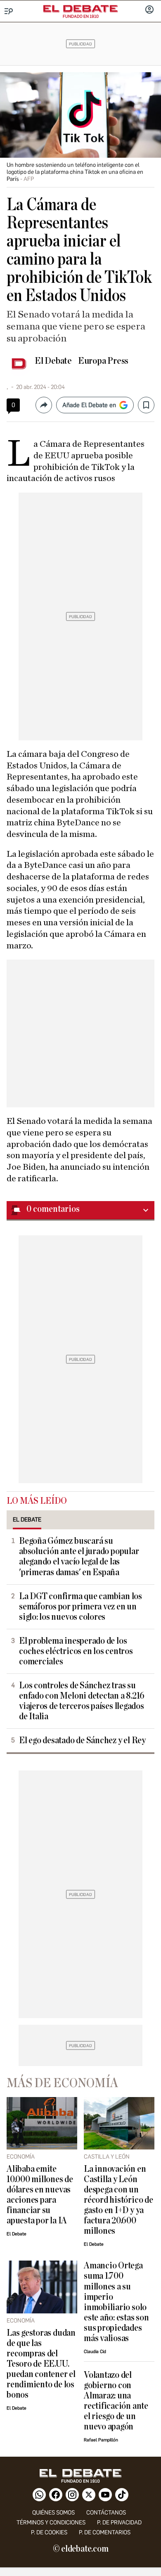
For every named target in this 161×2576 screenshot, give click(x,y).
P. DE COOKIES (49, 2532)
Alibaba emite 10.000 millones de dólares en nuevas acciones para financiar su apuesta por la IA (40, 2195)
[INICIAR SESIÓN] (149, 10)
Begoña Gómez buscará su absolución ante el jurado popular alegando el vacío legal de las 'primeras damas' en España (79, 1557)
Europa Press (103, 361)
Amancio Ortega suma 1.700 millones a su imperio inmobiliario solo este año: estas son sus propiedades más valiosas (116, 2302)
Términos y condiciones (51, 2523)
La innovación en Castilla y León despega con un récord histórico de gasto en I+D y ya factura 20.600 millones (118, 2200)
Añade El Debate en (89, 405)
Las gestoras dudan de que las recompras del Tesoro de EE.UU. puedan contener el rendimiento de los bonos (41, 2364)
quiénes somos (53, 2513)
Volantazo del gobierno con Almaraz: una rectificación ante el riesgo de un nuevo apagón (116, 2401)
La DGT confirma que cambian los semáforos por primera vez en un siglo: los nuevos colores (80, 1607)
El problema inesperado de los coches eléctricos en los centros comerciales (76, 1651)
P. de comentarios (105, 2532)
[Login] (149, 10)
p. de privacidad (119, 2523)
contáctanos (106, 2513)
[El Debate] (80, 9)
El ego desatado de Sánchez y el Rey (82, 1741)
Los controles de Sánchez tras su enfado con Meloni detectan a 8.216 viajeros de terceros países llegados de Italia (82, 1701)
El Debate (53, 361)
